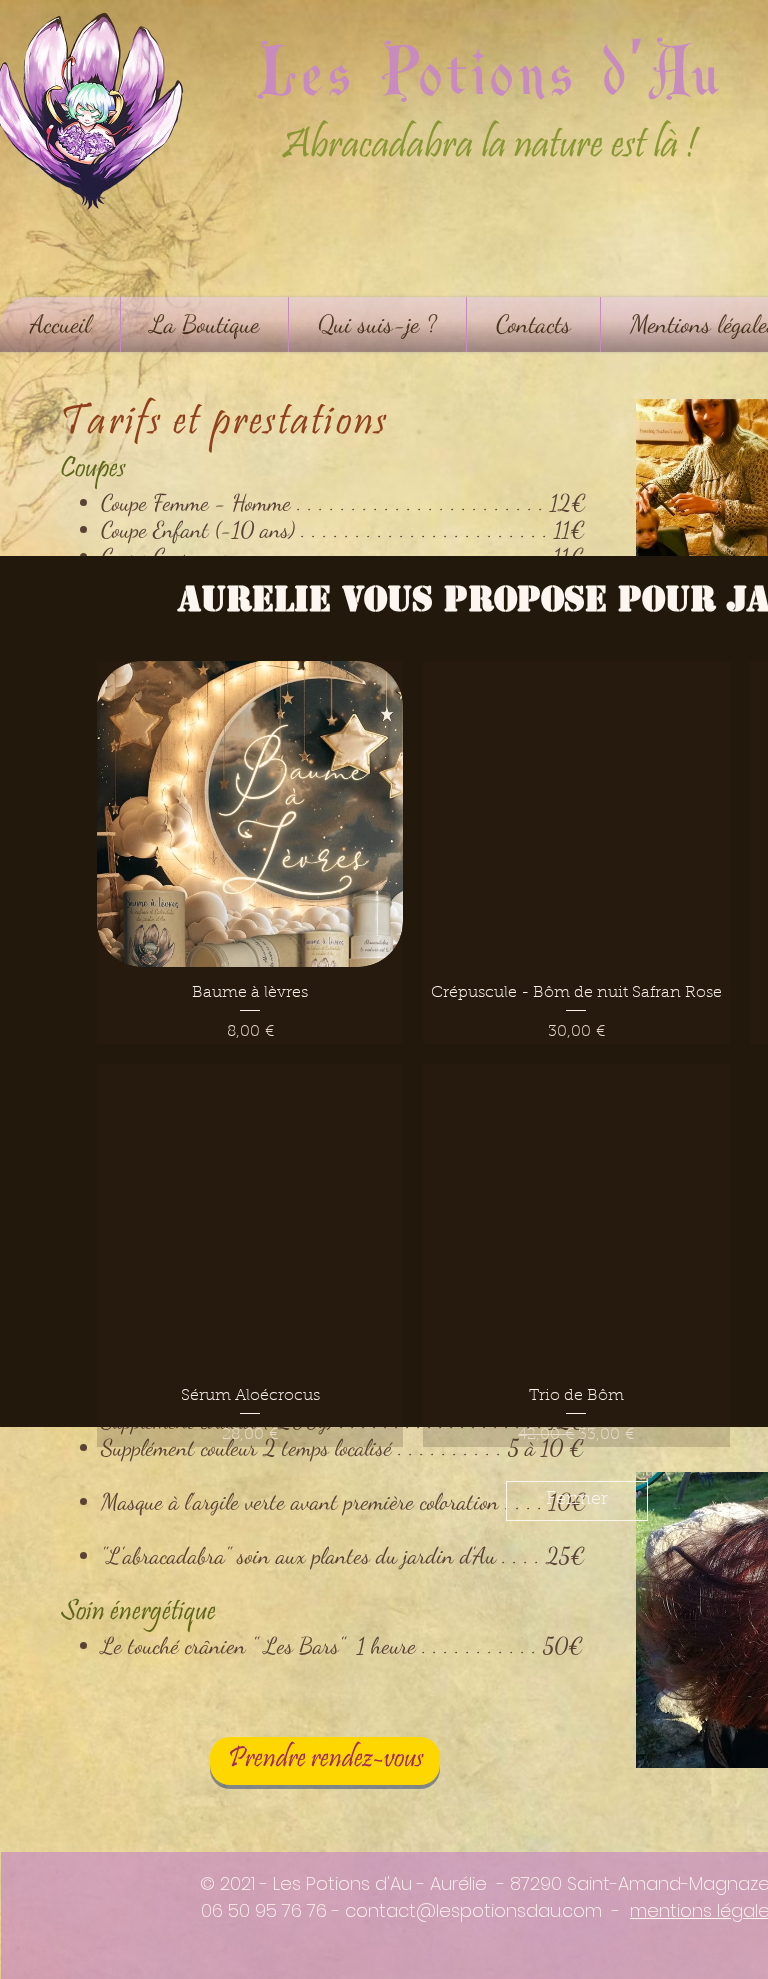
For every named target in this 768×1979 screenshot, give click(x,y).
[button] (577, 1428)
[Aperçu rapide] (250, 741)
